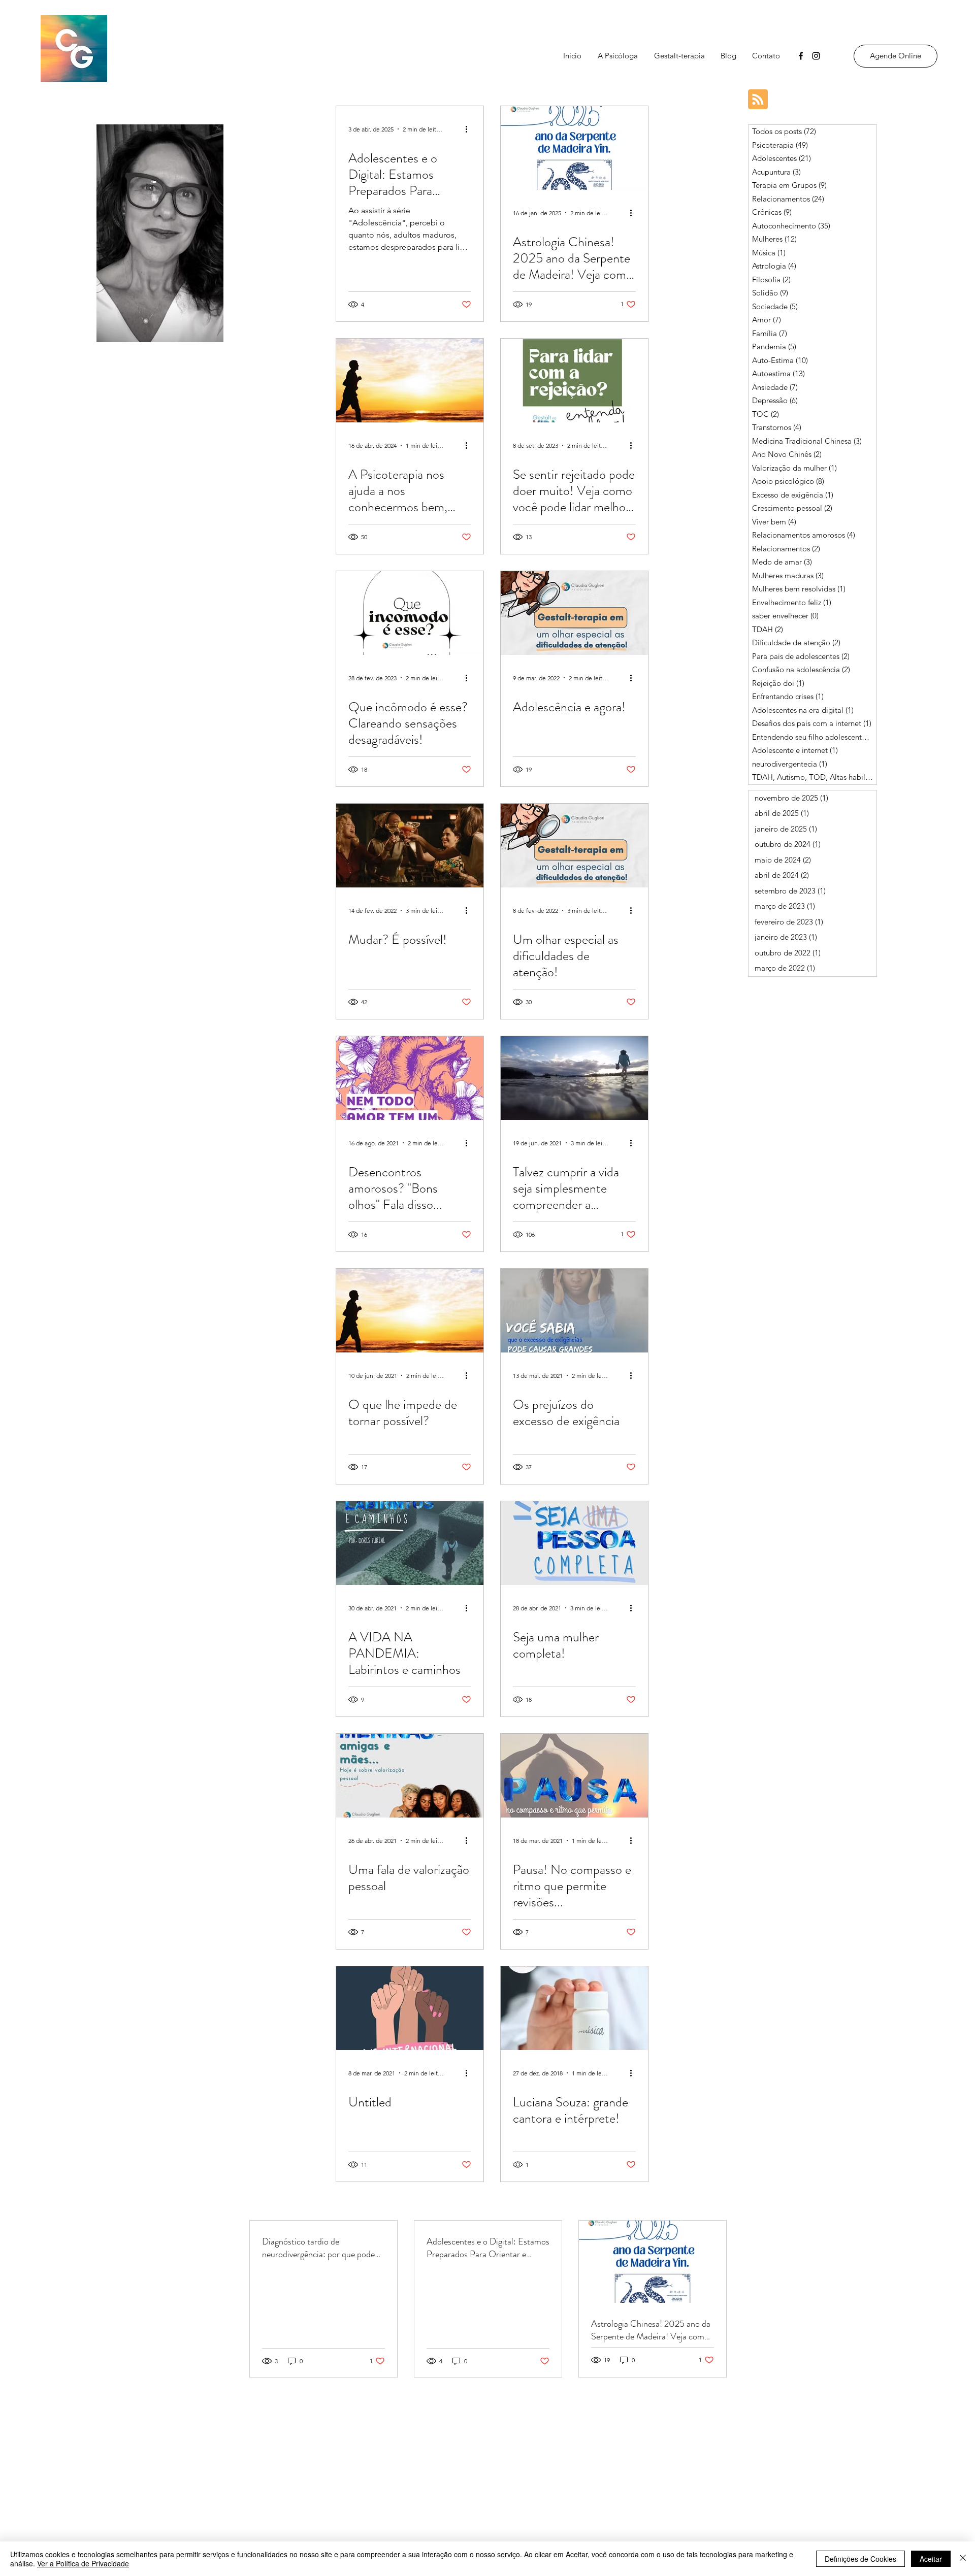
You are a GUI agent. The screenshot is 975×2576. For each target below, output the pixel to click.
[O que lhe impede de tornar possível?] (410, 1311)
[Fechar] (963, 2559)
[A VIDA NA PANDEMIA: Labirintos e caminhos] (410, 1543)
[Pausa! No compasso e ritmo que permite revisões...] (574, 1776)
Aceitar (931, 2559)
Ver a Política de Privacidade (83, 2563)
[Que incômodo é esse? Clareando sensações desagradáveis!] (410, 613)
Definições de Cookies (860, 2559)
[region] (160, 235)
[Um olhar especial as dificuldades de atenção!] (574, 846)
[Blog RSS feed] (758, 100)
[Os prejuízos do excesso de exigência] (574, 1311)
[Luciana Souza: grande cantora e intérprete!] (574, 2008)
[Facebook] (801, 56)
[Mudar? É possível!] (410, 846)
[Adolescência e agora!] (574, 613)
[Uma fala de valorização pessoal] (410, 1776)
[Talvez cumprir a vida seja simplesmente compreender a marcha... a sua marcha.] (574, 1078)
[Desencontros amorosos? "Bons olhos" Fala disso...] (410, 1078)
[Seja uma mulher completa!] (574, 1543)
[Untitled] (410, 2008)
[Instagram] (816, 56)
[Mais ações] (470, 129)
